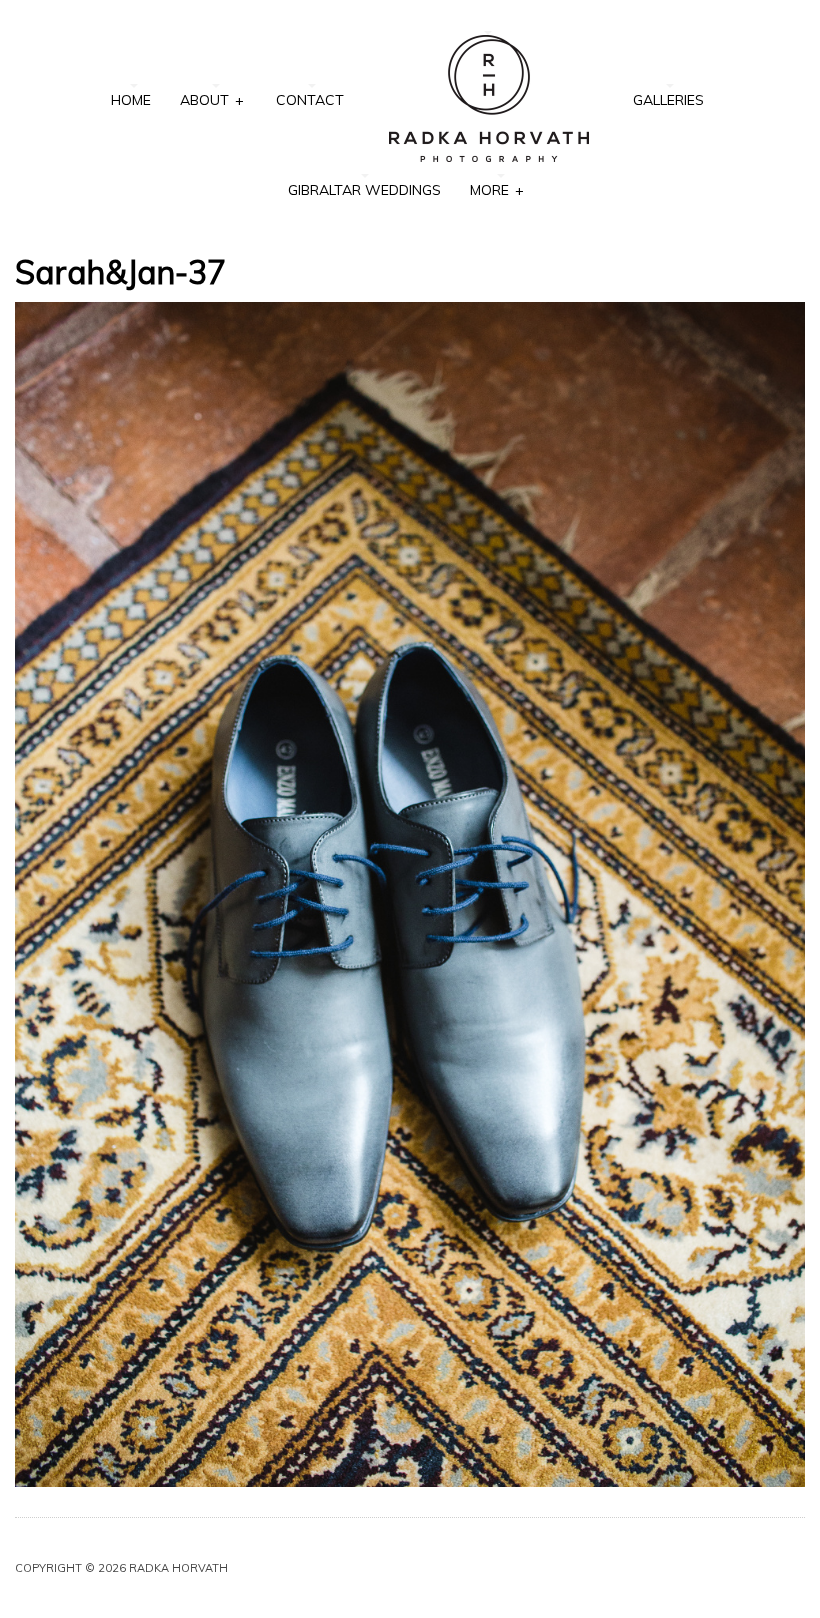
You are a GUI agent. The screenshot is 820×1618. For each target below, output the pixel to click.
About (211, 100)
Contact (310, 100)
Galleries (668, 100)
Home (131, 100)
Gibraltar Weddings (364, 190)
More (496, 190)
